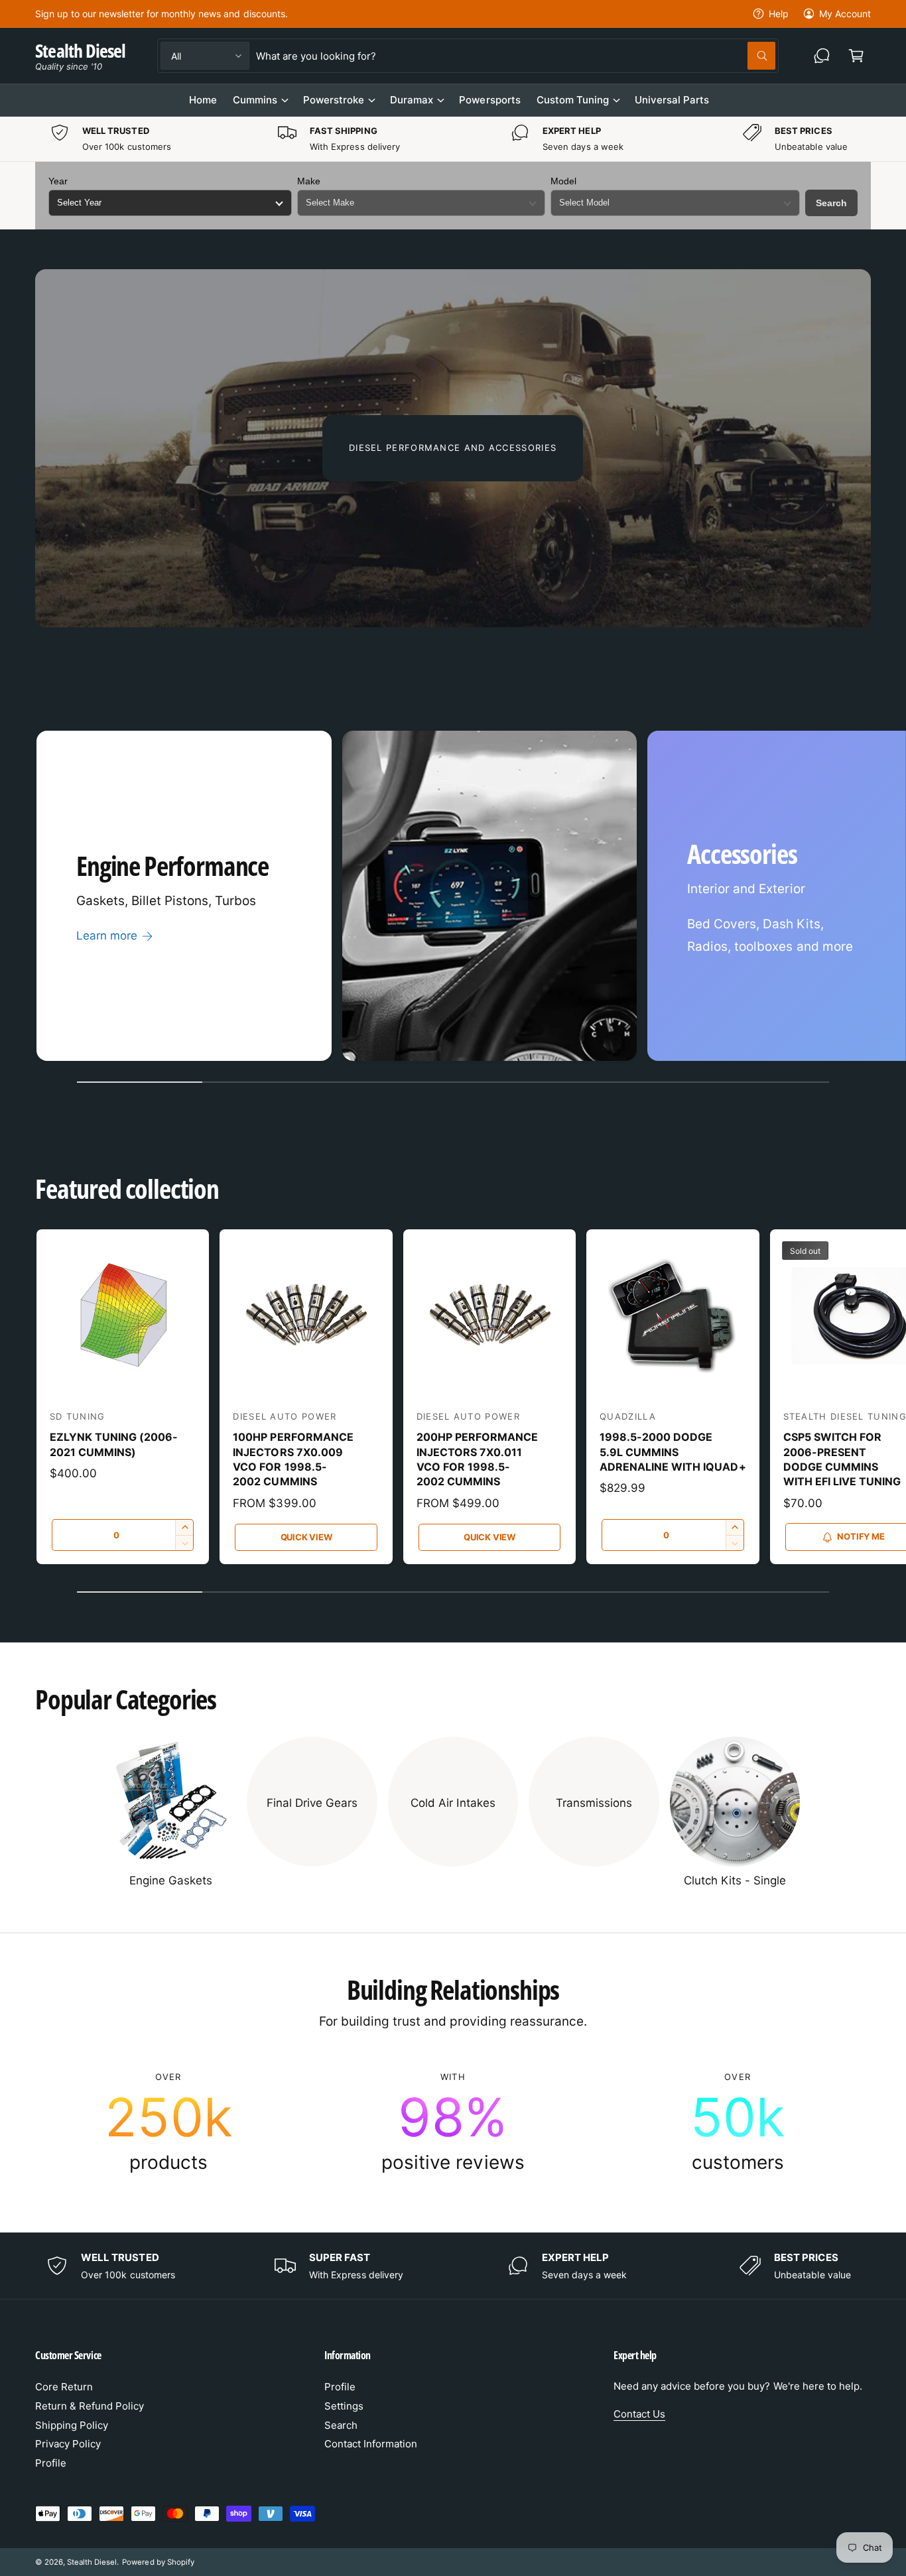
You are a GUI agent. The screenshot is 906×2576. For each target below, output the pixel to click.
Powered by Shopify (158, 2562)
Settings (344, 2406)
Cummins (255, 100)
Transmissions (594, 1803)
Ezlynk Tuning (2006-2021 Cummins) (114, 1444)
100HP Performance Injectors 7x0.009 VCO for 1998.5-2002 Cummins (293, 1459)
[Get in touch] (822, 56)
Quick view (306, 1537)
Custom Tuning (573, 100)
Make (309, 181)
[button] (856, 56)
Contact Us (639, 2414)
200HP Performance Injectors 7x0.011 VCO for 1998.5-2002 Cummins (477, 1459)
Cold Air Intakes (453, 1803)
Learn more (107, 936)
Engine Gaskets (171, 1880)
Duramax (412, 100)
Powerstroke (334, 100)
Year (58, 181)
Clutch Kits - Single (735, 1880)
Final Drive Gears (312, 1803)
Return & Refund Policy (90, 2406)
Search (831, 203)
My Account (845, 14)
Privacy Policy (68, 2444)
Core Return (64, 2387)
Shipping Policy (72, 2425)
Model (563, 181)
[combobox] (515, 56)
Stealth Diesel (92, 2562)
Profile (51, 2463)
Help (779, 14)
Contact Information (371, 2444)
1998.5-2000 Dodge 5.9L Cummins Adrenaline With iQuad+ (673, 1452)
